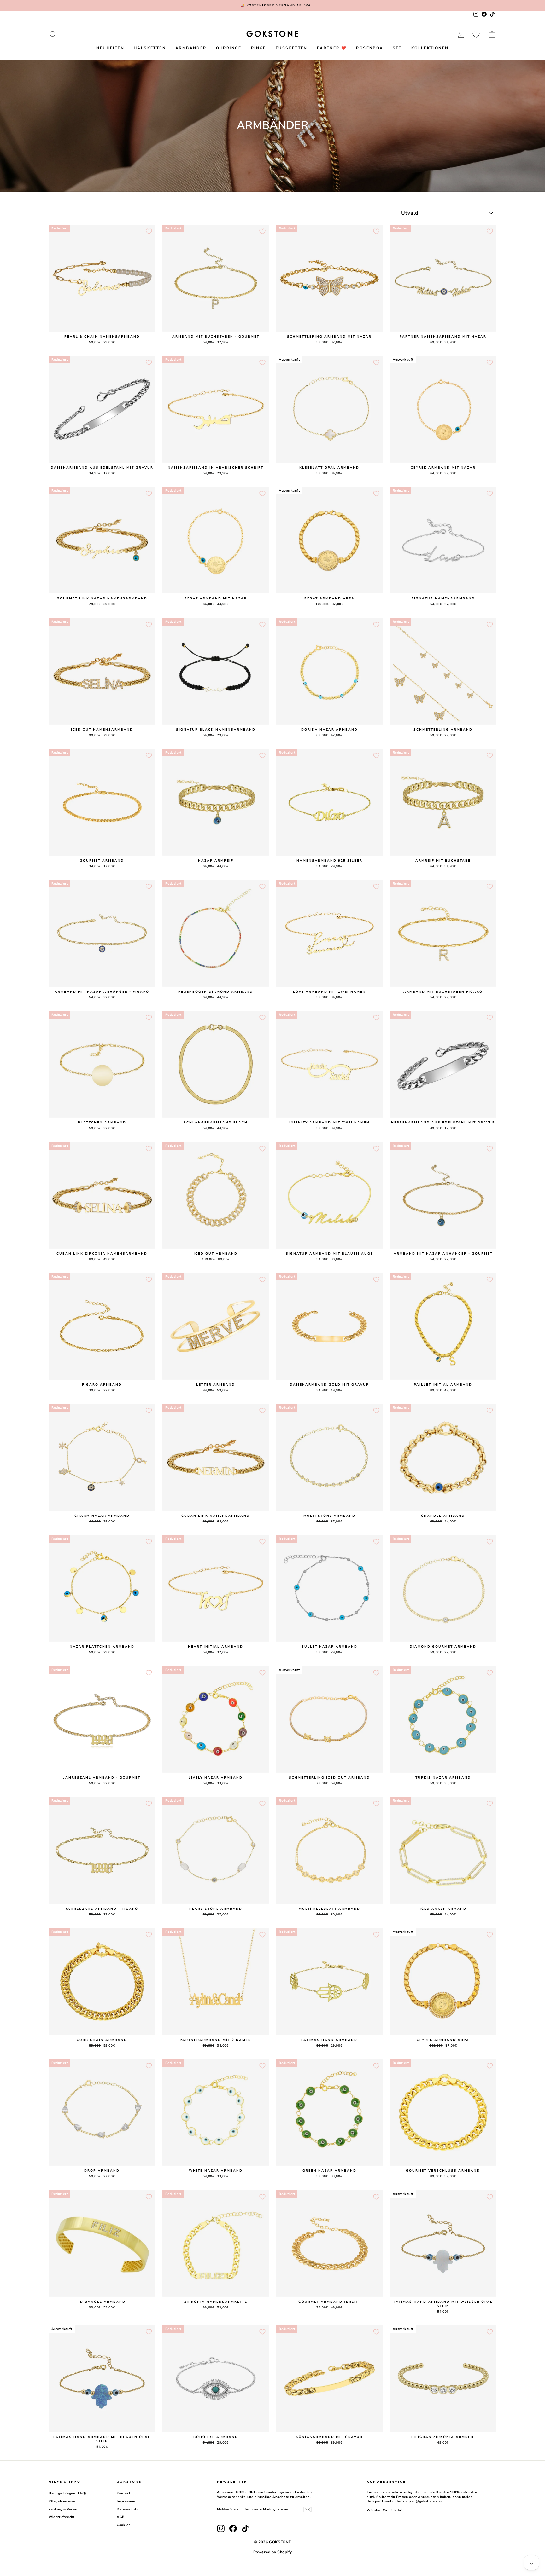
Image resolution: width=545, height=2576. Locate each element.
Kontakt (123, 2493)
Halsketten (150, 48)
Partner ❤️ (332, 48)
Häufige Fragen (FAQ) (67, 2493)
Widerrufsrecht (62, 2517)
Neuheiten (110, 48)
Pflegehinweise (62, 2501)
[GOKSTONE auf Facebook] (233, 2528)
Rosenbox (369, 48)
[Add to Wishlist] (149, 231)
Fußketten (292, 48)
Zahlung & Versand (64, 2509)
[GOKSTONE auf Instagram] (221, 2528)
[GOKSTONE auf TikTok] (245, 2528)
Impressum (126, 2501)
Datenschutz (127, 2509)
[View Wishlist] (476, 34)
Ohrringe (229, 48)
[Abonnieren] (308, 2510)
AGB (121, 2517)
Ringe (259, 48)
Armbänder (191, 48)
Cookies (123, 2525)
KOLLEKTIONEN (430, 48)
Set (397, 48)
